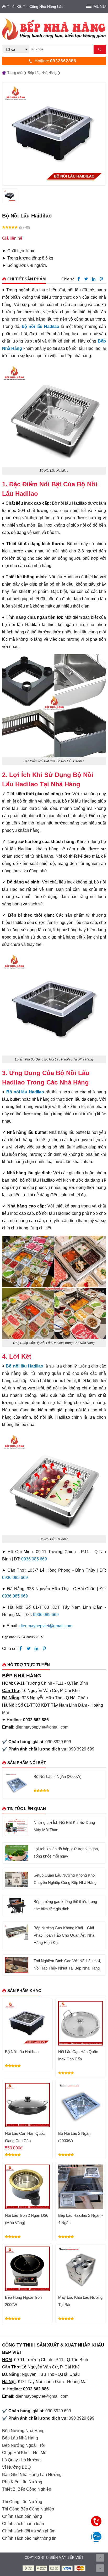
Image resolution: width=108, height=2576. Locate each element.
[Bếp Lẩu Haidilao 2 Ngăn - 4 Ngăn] (81, 2187)
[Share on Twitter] (86, 279)
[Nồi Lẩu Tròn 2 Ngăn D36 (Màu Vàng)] (27, 2187)
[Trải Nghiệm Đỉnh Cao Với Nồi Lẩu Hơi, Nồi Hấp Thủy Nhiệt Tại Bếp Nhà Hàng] (17, 1965)
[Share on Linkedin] (94, 279)
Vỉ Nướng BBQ (16, 2467)
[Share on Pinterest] (101, 279)
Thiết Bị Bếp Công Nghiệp (27, 2489)
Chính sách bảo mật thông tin (29, 2538)
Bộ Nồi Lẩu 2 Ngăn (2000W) (58, 1776)
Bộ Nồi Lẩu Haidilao (22, 2052)
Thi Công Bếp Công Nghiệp (28, 2509)
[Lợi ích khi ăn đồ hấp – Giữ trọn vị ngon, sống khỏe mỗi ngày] (17, 1853)
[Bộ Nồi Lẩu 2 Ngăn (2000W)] (17, 1784)
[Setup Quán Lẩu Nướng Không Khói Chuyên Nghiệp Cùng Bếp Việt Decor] (17, 1879)
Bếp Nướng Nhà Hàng (23, 2431)
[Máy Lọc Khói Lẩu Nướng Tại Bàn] (81, 2269)
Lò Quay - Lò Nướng (21, 2460)
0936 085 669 (34, 1559)
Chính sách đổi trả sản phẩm (29, 2531)
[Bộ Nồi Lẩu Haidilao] (27, 2023)
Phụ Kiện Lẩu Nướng (22, 2482)
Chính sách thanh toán (23, 2524)
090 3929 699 (58, 1742)
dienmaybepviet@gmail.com (46, 1626)
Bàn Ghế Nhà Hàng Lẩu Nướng (32, 2475)
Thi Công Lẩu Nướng (22, 2502)
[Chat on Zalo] (96, 2537)
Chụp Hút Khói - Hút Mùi (25, 2453)
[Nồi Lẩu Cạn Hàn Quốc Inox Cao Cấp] (81, 2023)
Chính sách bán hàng (22, 2516)
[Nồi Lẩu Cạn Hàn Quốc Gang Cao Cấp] (27, 2105)
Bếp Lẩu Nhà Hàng (20, 2438)
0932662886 (63, 61)
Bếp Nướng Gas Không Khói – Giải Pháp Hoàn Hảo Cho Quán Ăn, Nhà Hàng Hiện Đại (64, 1935)
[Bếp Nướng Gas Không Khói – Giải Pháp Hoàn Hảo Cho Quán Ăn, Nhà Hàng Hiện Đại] (17, 1932)
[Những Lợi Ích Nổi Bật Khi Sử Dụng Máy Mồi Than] (17, 1827)
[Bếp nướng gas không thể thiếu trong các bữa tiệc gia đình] (17, 1906)
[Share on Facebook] (79, 279)
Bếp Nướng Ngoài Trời (24, 2445)
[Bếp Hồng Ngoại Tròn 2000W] (27, 2269)
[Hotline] (96, 2521)
